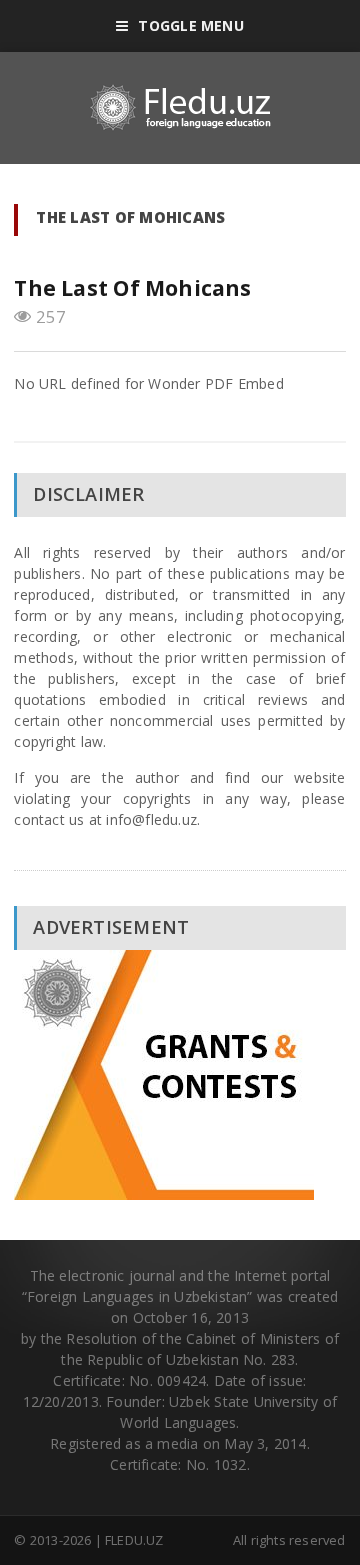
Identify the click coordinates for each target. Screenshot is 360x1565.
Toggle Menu (190, 25)
